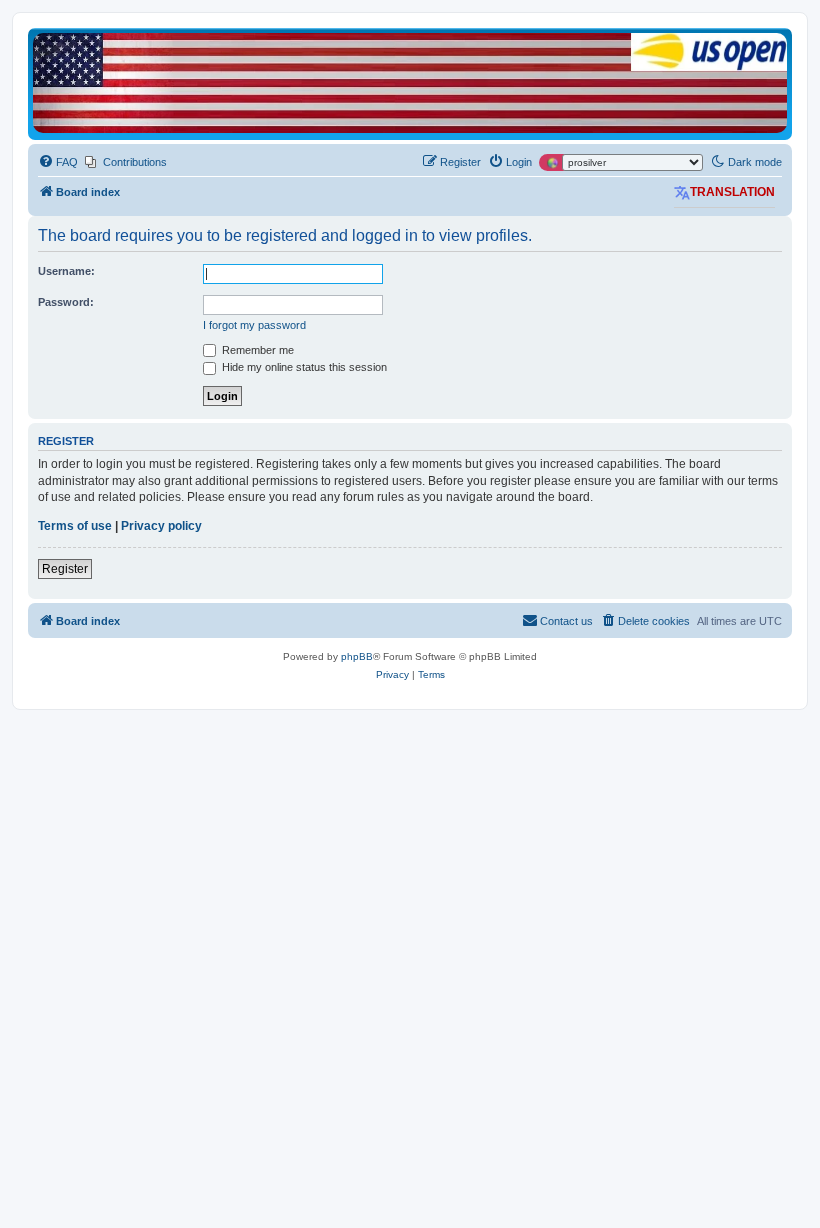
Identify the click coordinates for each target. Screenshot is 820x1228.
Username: (66, 271)
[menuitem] (58, 162)
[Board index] (410, 83)
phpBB (357, 656)
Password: (66, 302)
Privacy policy (161, 526)
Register (65, 569)
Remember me (256, 350)
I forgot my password (254, 325)
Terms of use (75, 526)
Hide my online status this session (303, 367)
